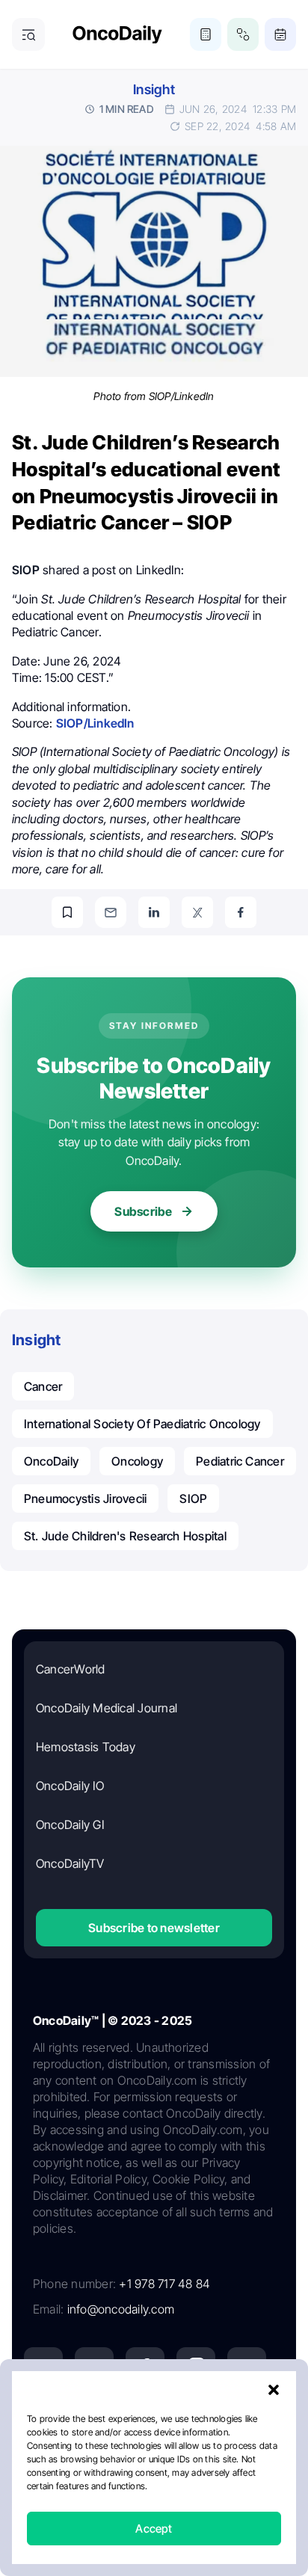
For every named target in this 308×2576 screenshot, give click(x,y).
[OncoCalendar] (280, 34)
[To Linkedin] (154, 912)
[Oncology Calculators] (206, 34)
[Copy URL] (67, 912)
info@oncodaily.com (121, 2309)
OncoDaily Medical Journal (107, 1708)
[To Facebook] (241, 912)
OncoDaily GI (70, 1825)
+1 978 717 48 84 (164, 2284)
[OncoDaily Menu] (28, 34)
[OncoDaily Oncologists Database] (243, 34)
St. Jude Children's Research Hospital (125, 1536)
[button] (274, 2390)
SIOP (193, 1498)
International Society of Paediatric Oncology (142, 1424)
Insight (154, 89)
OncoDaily (51, 1461)
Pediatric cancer (240, 1461)
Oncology (137, 1461)
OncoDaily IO (70, 1786)
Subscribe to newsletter (154, 1928)
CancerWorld (71, 1669)
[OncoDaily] (117, 35)
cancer (43, 1386)
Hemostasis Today (86, 1747)
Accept (154, 2529)
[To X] (197, 912)
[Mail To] (111, 912)
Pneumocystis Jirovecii (85, 1498)
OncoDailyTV (70, 1863)
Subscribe (143, 1211)
